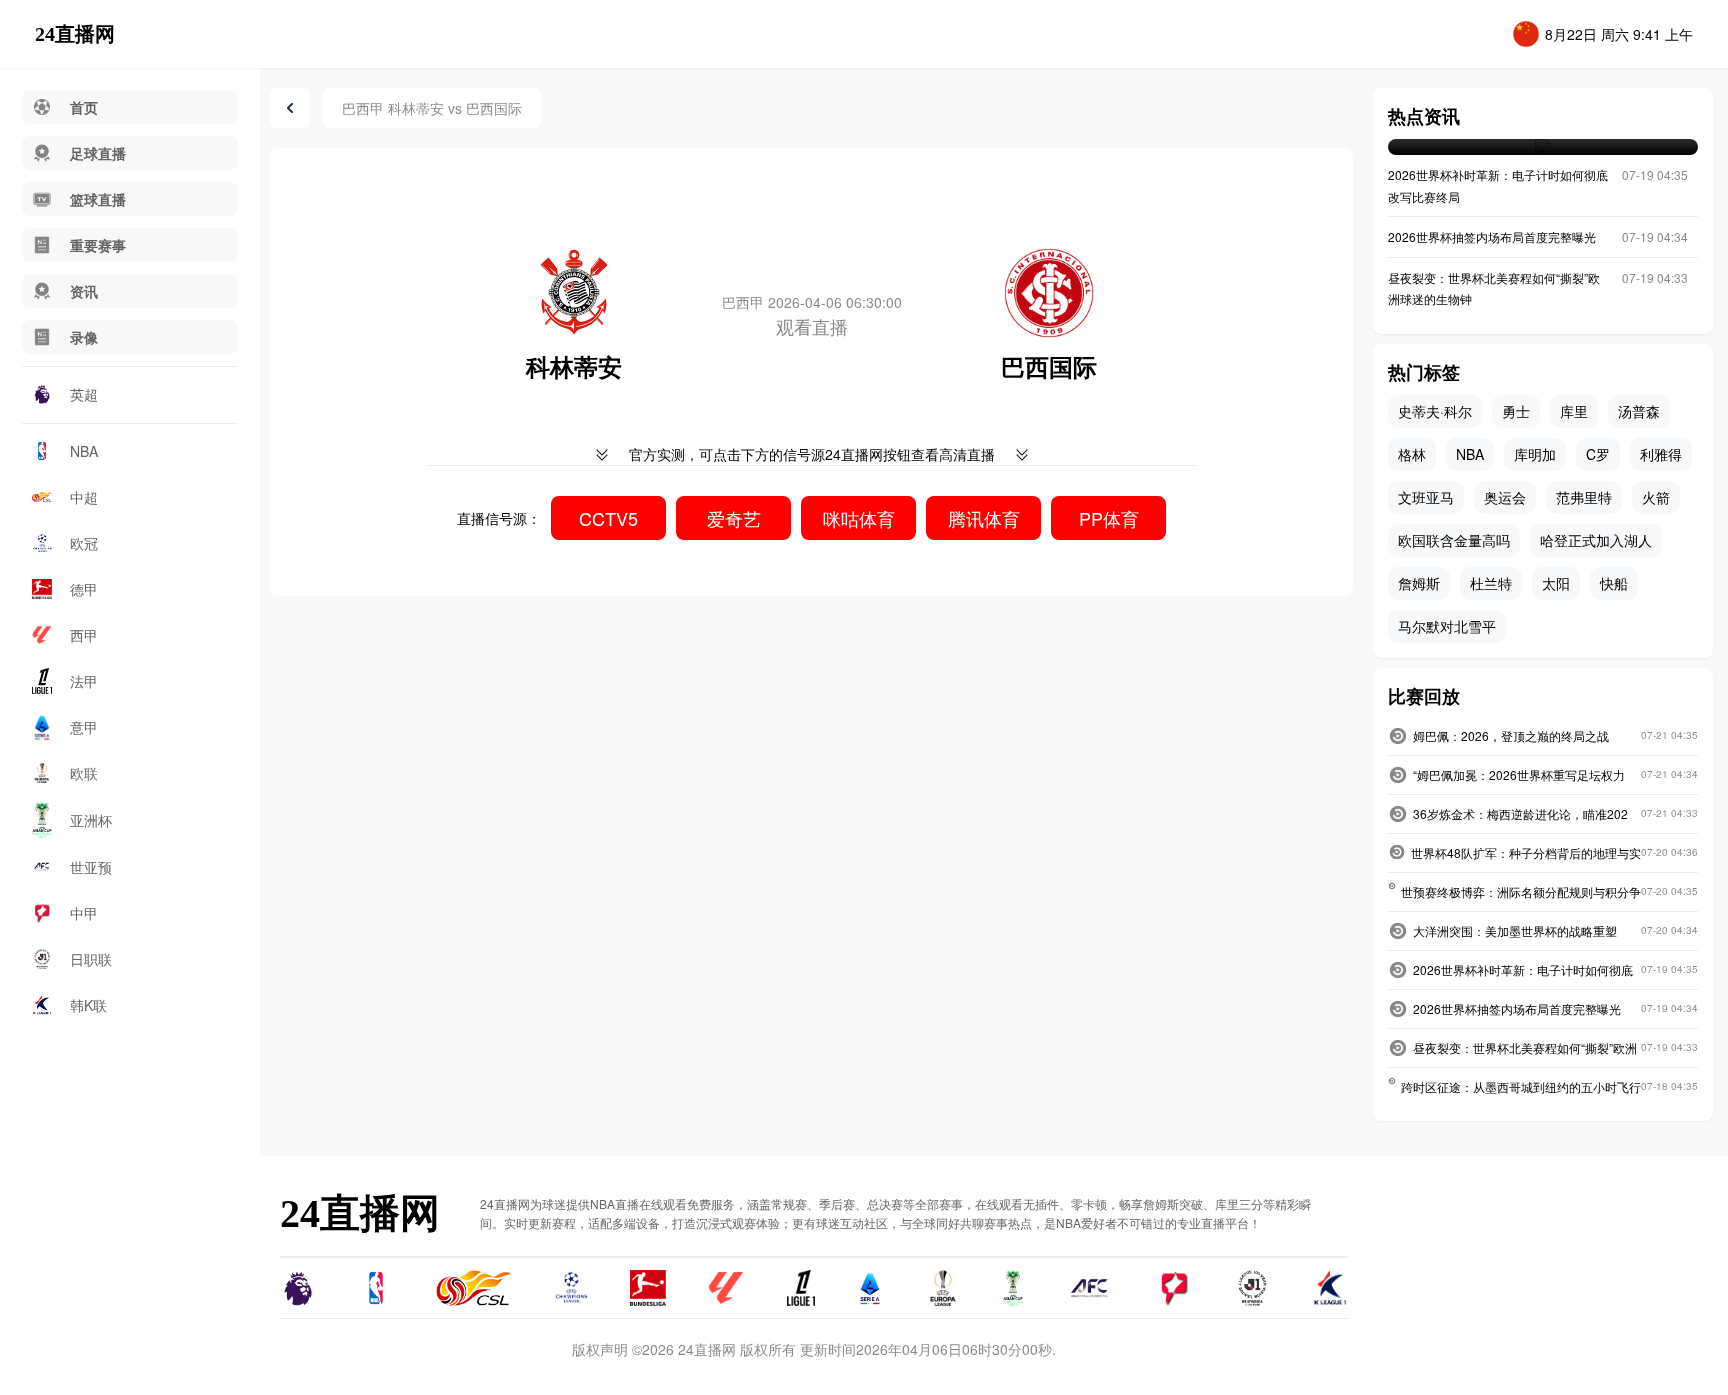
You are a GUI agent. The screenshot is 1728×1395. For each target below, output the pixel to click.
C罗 (1598, 454)
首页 (84, 107)
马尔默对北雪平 (1447, 626)
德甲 (84, 589)
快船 (1614, 583)
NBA (84, 451)
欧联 (84, 773)
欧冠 (84, 543)
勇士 (1516, 411)
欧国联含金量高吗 (1454, 540)
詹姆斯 (1419, 583)
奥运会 (1505, 497)
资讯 (84, 291)
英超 (84, 394)
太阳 (1556, 583)
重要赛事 (98, 245)
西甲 (84, 635)
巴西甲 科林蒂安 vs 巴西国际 (432, 108)
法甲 (84, 681)
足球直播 (98, 153)
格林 (1412, 454)
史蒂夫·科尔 (1435, 411)
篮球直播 (98, 199)
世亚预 (91, 867)
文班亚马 (1426, 497)
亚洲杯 (91, 820)
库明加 (1535, 454)
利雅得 (1661, 454)
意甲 (84, 727)
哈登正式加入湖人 (1596, 540)
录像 (84, 337)
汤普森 (1639, 411)
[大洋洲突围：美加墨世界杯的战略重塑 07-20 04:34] (1543, 147)
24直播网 (75, 34)
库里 (1574, 411)
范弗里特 (1584, 497)
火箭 (1656, 497)
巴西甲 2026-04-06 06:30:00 (812, 302)
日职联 (91, 959)
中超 (84, 497)
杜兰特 (1491, 583)
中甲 (84, 913)
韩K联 (88, 1005)
